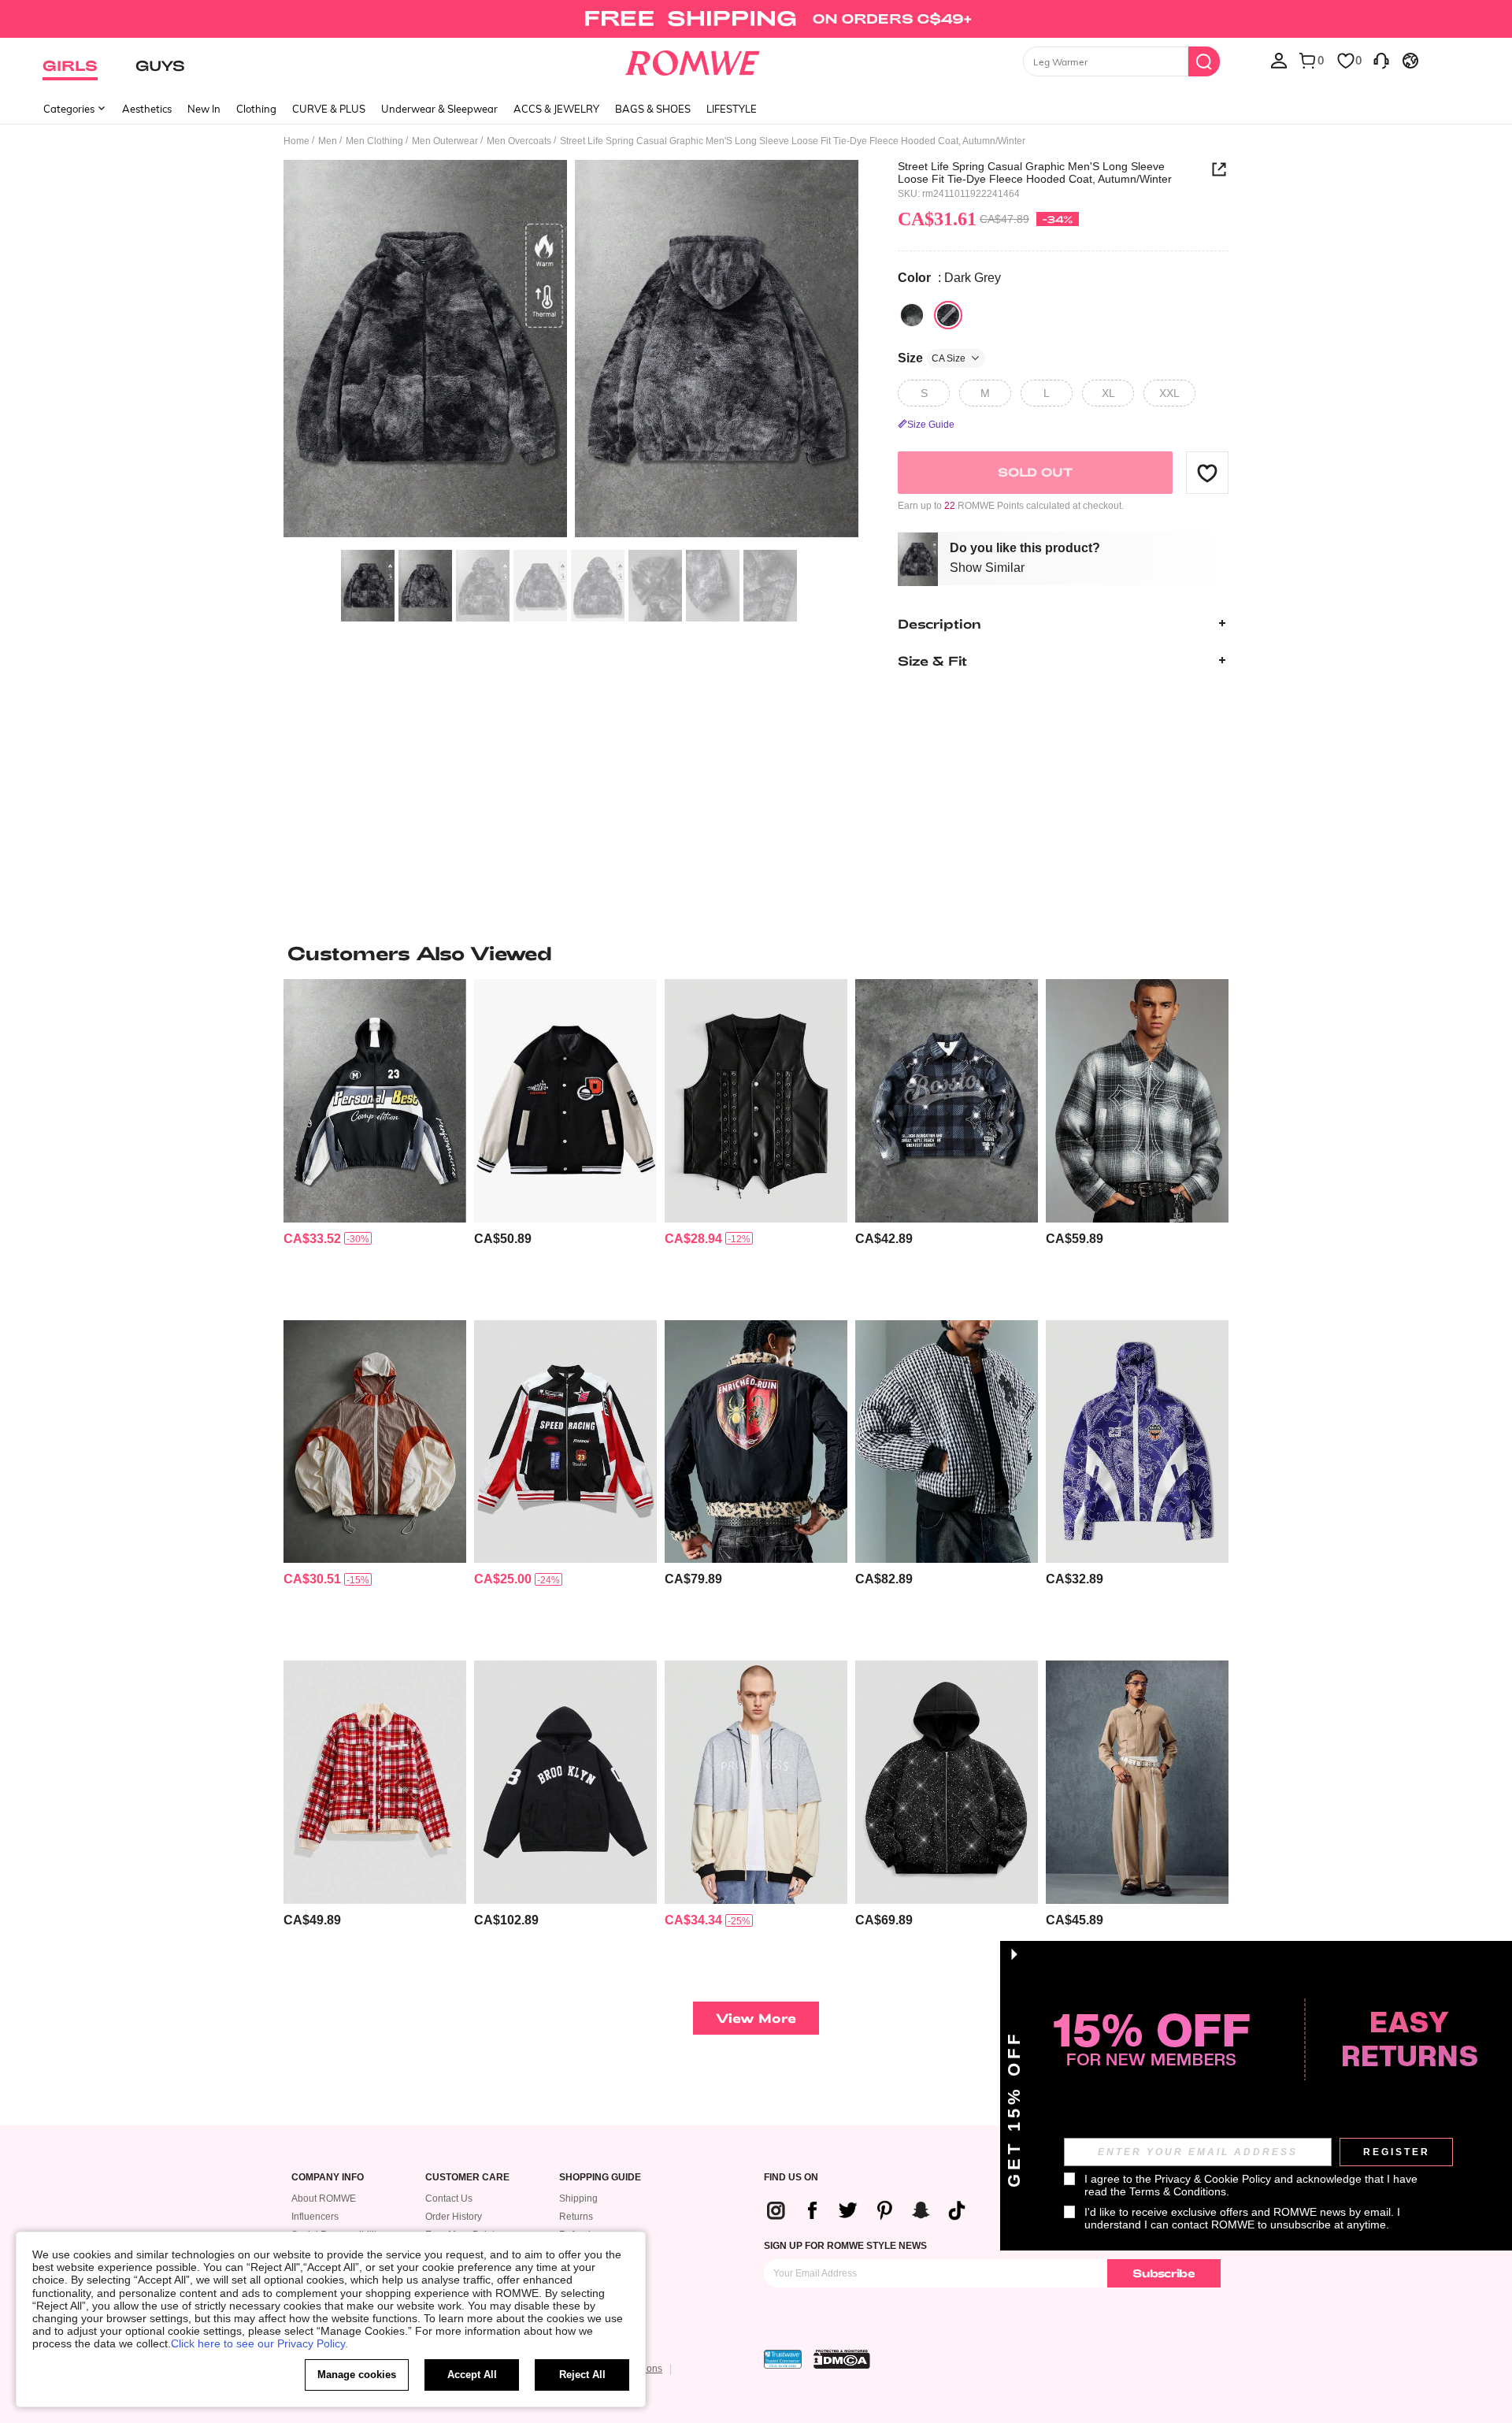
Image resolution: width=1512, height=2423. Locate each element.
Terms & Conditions (1178, 2191)
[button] (1207, 473)
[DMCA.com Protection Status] (842, 2359)
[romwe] (693, 60)
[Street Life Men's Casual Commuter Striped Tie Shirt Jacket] (1137, 1782)
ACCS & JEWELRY (556, 109)
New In (204, 109)
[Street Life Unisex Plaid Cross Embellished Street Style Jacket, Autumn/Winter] (947, 1101)
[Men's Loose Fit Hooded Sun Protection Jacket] (375, 1442)
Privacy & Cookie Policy (1213, 2179)
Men (328, 141)
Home (296, 141)
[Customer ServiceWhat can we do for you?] (1381, 60)
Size (932, 358)
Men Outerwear (445, 141)
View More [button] (756, 2018)
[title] (756, 953)
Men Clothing (374, 141)
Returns (576, 2217)
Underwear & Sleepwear (439, 109)
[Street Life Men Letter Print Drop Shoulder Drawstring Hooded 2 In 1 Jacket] (756, 1782)
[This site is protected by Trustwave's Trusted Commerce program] (783, 2359)
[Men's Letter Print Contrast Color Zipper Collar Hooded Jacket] (375, 1101)
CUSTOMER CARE (467, 2178)
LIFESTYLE (732, 109)
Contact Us (449, 2199)
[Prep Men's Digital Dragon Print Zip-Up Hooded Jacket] (1137, 1442)
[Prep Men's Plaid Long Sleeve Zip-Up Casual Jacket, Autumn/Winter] (375, 1782)
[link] (756, 19)
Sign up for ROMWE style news (845, 2246)
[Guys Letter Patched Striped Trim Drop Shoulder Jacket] (565, 1101)
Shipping (578, 2199)
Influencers (315, 2217)
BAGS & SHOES (653, 109)
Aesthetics (147, 109)
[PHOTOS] (571, 351)
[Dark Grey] (948, 315)
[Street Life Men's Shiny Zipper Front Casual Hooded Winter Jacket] (947, 1782)
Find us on (791, 2178)
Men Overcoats (519, 141)
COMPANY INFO (328, 2178)
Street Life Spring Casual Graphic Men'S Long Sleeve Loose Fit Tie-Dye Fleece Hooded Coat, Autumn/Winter (1035, 173)
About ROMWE (324, 2199)
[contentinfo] (312, 1239)
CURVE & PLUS (329, 109)
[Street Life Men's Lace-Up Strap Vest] (756, 1101)
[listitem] (375, 1143)
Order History (454, 2217)
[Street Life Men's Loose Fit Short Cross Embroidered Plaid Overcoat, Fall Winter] (1137, 1101)
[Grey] (912, 315)
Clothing (256, 109)
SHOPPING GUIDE (600, 2178)
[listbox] (1279, 60)
